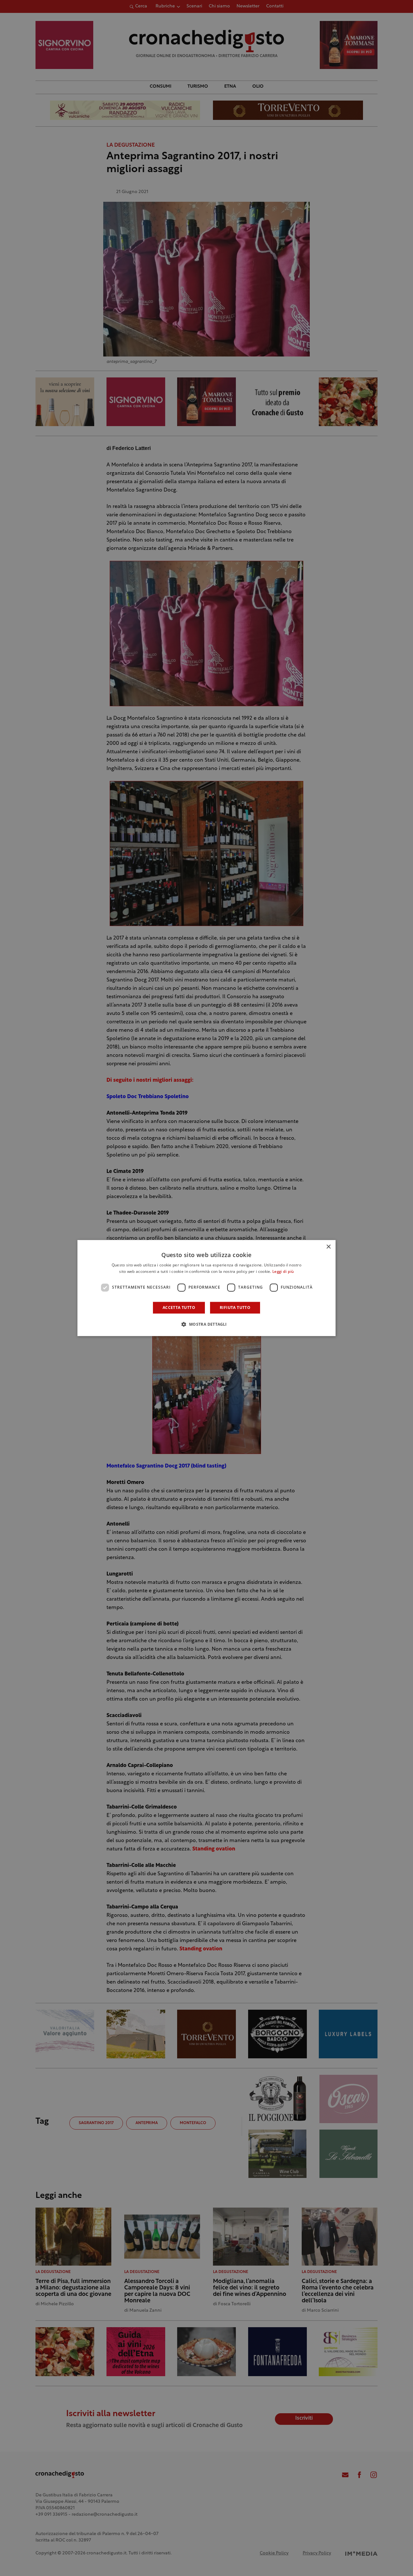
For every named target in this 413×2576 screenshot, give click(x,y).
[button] (206, 1324)
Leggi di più (283, 1272)
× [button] (328, 1247)
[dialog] (206, 1288)
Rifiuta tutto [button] (235, 1308)
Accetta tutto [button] (179, 1308)
